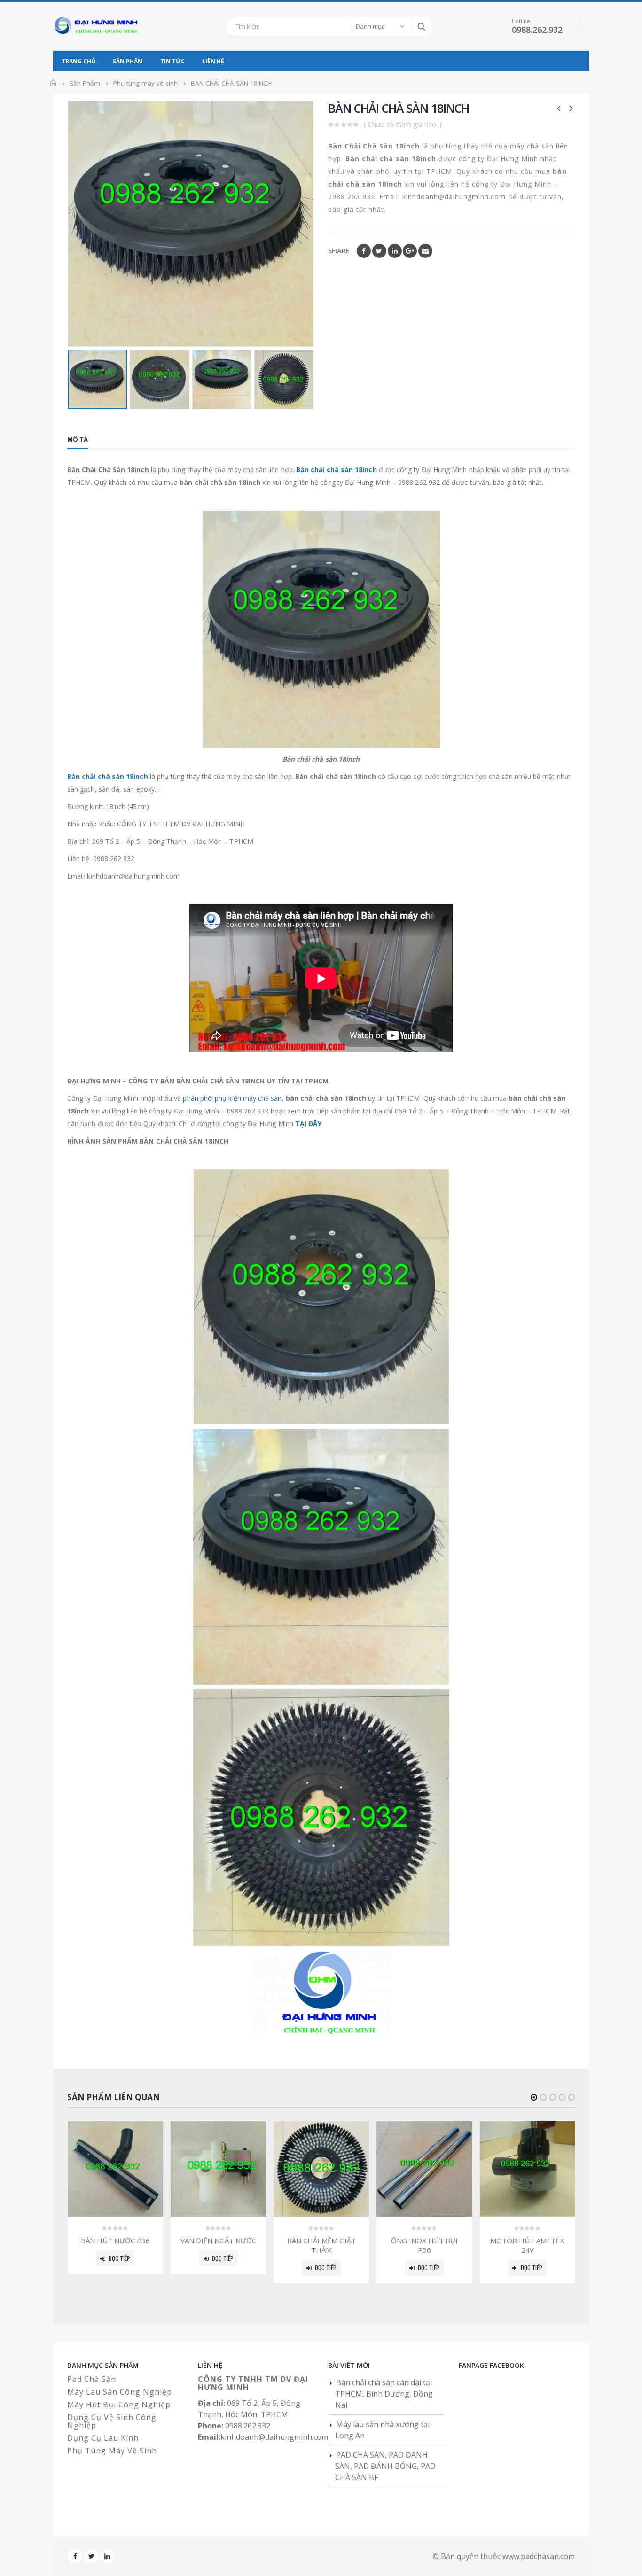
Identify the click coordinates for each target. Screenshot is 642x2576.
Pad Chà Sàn (92, 2379)
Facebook (364, 251)
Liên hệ (213, 61)
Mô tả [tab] (78, 439)
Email (425, 251)
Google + (410, 251)
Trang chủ (78, 61)
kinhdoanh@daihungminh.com (274, 2437)
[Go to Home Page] (53, 83)
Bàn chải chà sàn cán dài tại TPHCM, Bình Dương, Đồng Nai (384, 2394)
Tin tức (172, 61)
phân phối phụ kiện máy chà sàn (232, 1098)
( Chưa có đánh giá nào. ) (403, 124)
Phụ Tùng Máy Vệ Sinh (112, 2451)
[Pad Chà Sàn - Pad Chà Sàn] (98, 26)
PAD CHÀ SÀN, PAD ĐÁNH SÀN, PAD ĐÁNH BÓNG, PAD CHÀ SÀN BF (385, 2466)
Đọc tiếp (119, 2258)
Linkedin (107, 2556)
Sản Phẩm (128, 61)
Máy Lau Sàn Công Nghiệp (120, 2392)
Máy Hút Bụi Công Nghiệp (119, 2405)
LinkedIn (395, 251)
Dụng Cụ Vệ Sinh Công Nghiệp (112, 2421)
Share (339, 250)
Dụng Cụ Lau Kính (103, 2438)
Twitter (379, 251)
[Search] (422, 26)
